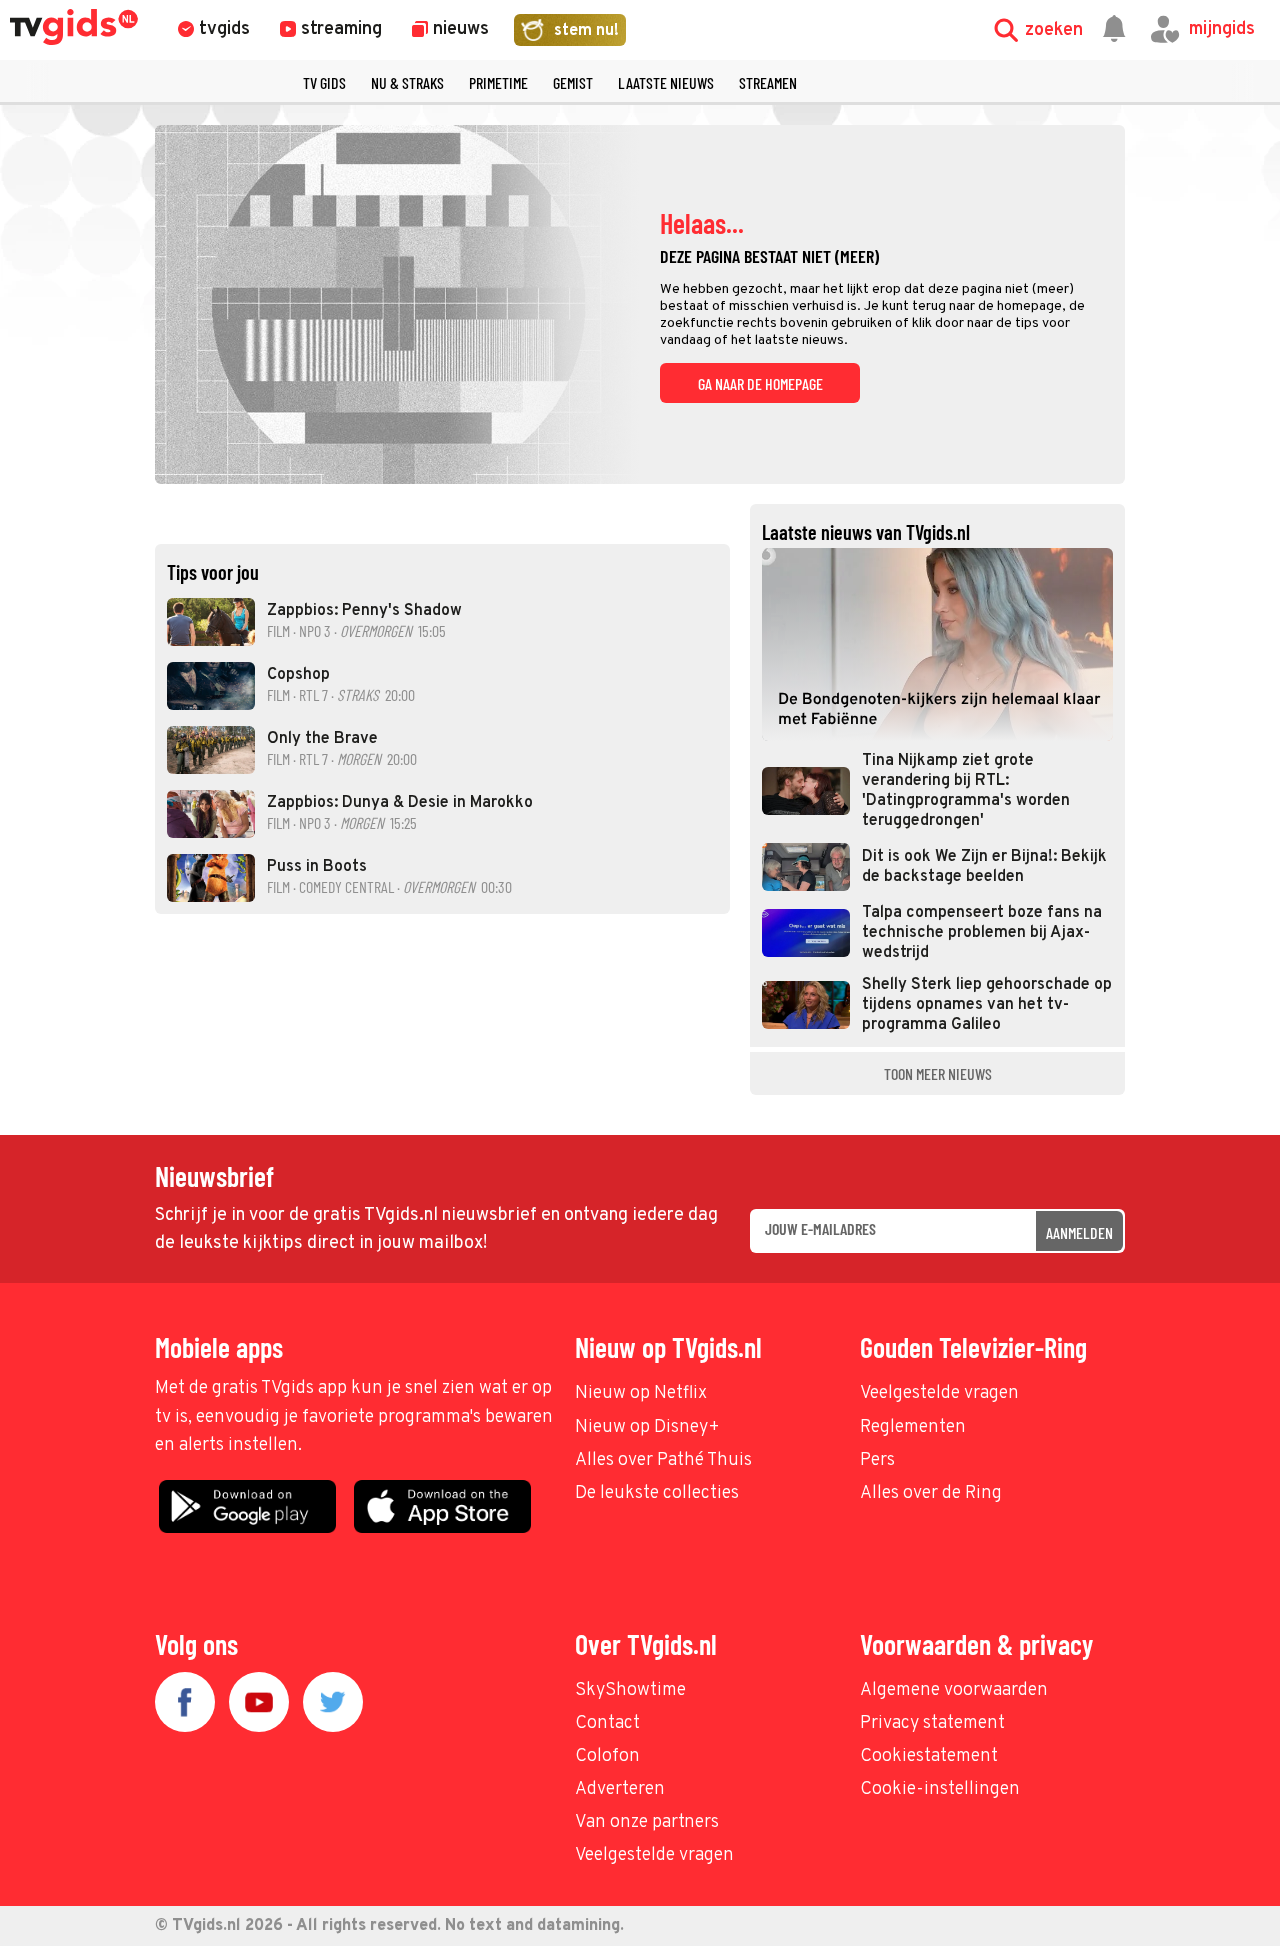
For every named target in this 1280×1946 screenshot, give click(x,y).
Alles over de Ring (931, 1493)
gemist (573, 82)
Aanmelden (1079, 1232)
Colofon (607, 1756)
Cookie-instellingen (940, 1789)
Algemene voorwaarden (954, 1690)
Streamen (768, 82)
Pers (877, 1460)
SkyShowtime (630, 1690)
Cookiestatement (929, 1756)
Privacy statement (932, 1723)
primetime (498, 82)
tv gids (324, 82)
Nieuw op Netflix (641, 1393)
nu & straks (407, 82)
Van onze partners (647, 1822)
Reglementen (913, 1427)
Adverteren (620, 1789)
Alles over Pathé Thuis (663, 1460)
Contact (607, 1723)
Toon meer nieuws (938, 1073)
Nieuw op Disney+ (647, 1427)
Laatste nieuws (666, 82)
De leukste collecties (657, 1493)
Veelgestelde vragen (939, 1393)
